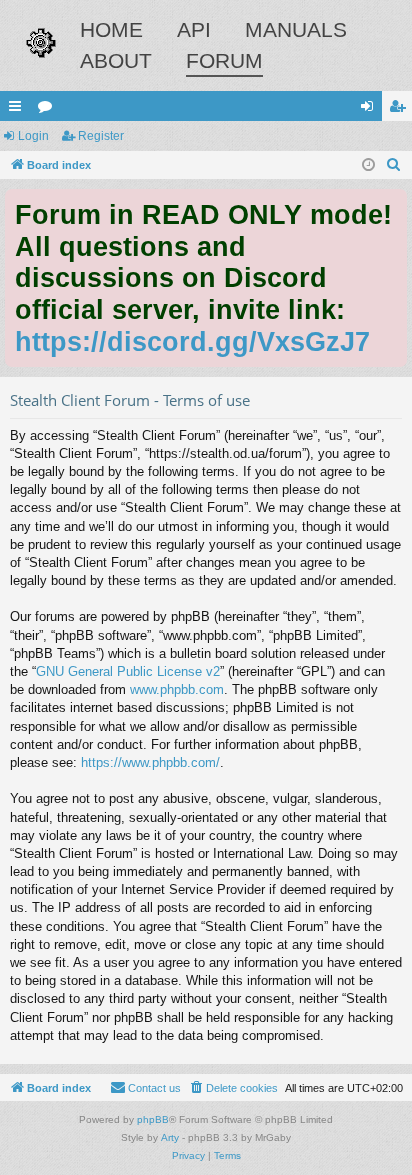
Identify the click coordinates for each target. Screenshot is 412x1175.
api (194, 29)
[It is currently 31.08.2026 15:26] (368, 165)
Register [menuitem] (401, 110)
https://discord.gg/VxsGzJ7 (192, 341)
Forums (49, 110)
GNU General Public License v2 (128, 671)
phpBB (153, 1119)
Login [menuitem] (371, 110)
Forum (224, 60)
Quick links (19, 110)
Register (101, 136)
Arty (170, 1137)
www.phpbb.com (177, 689)
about (116, 60)
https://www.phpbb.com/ (150, 762)
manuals (296, 29)
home (111, 29)
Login (33, 136)
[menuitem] (394, 165)
